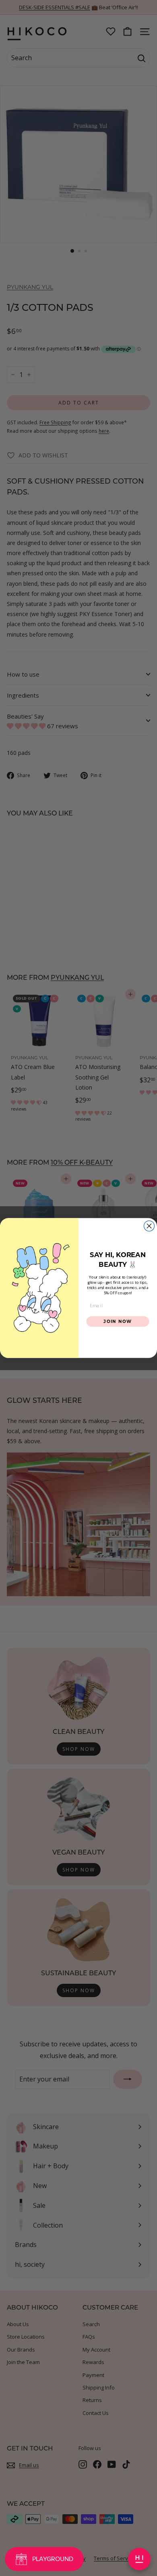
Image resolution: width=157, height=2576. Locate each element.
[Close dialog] (149, 1226)
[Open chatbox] (139, 2559)
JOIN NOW (118, 1321)
